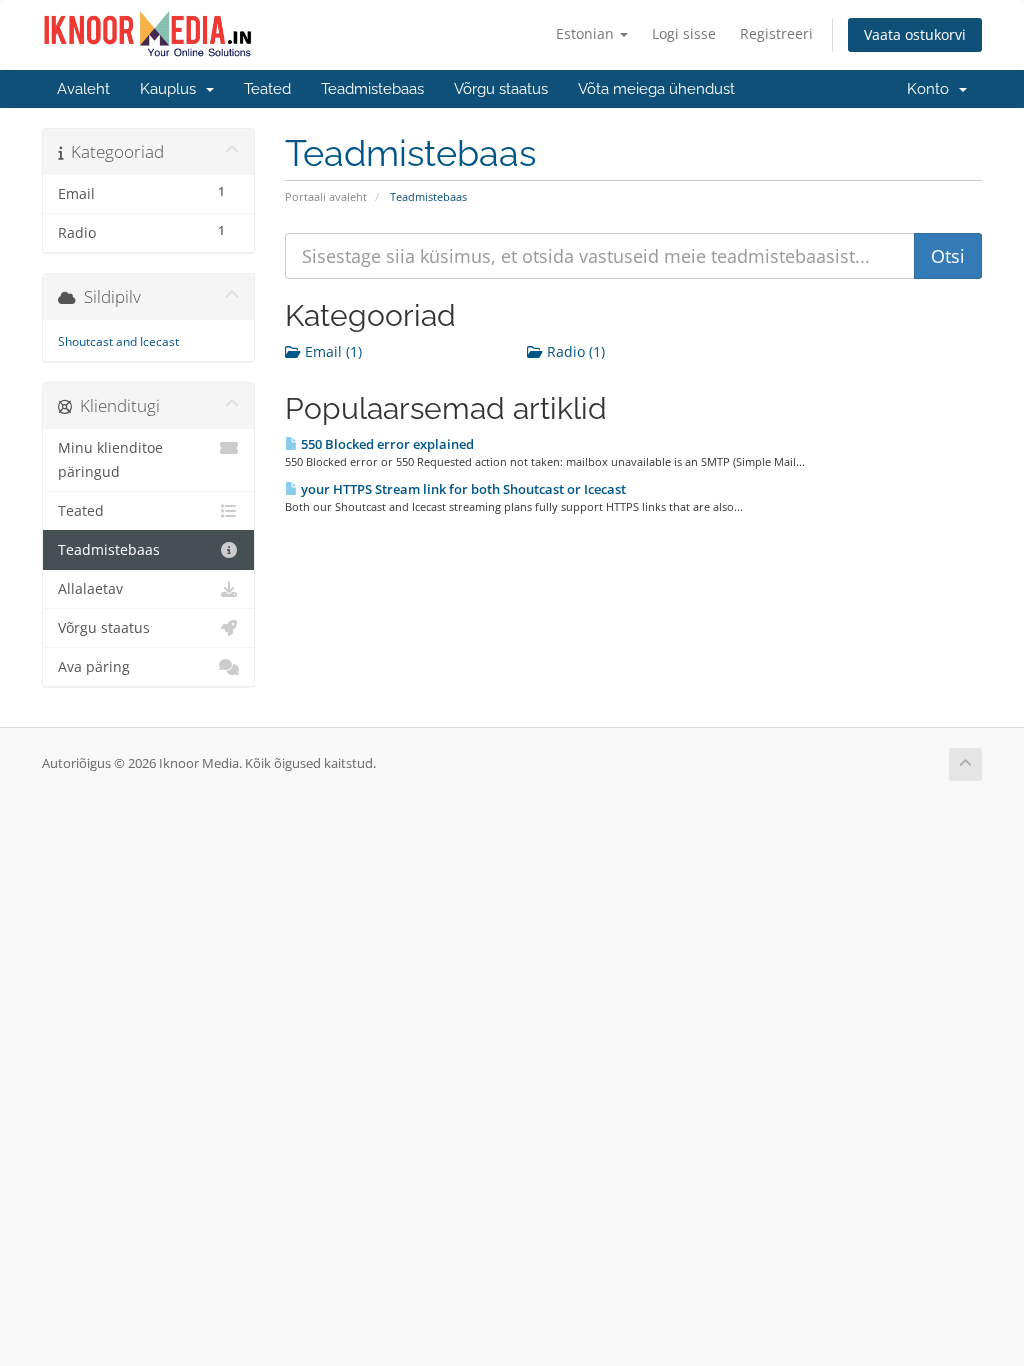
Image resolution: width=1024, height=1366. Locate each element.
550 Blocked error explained (386, 444)
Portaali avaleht (326, 196)
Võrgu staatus (501, 89)
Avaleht (83, 89)
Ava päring (94, 667)
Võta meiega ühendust (656, 89)
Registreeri (776, 33)
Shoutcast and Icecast (118, 341)
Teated (267, 89)
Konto (932, 89)
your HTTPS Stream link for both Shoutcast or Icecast (462, 489)
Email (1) (331, 351)
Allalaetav (90, 589)
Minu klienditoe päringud (110, 460)
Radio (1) (574, 351)
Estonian (587, 33)
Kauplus (172, 89)
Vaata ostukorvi (915, 34)
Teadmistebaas (372, 89)
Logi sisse (684, 33)
